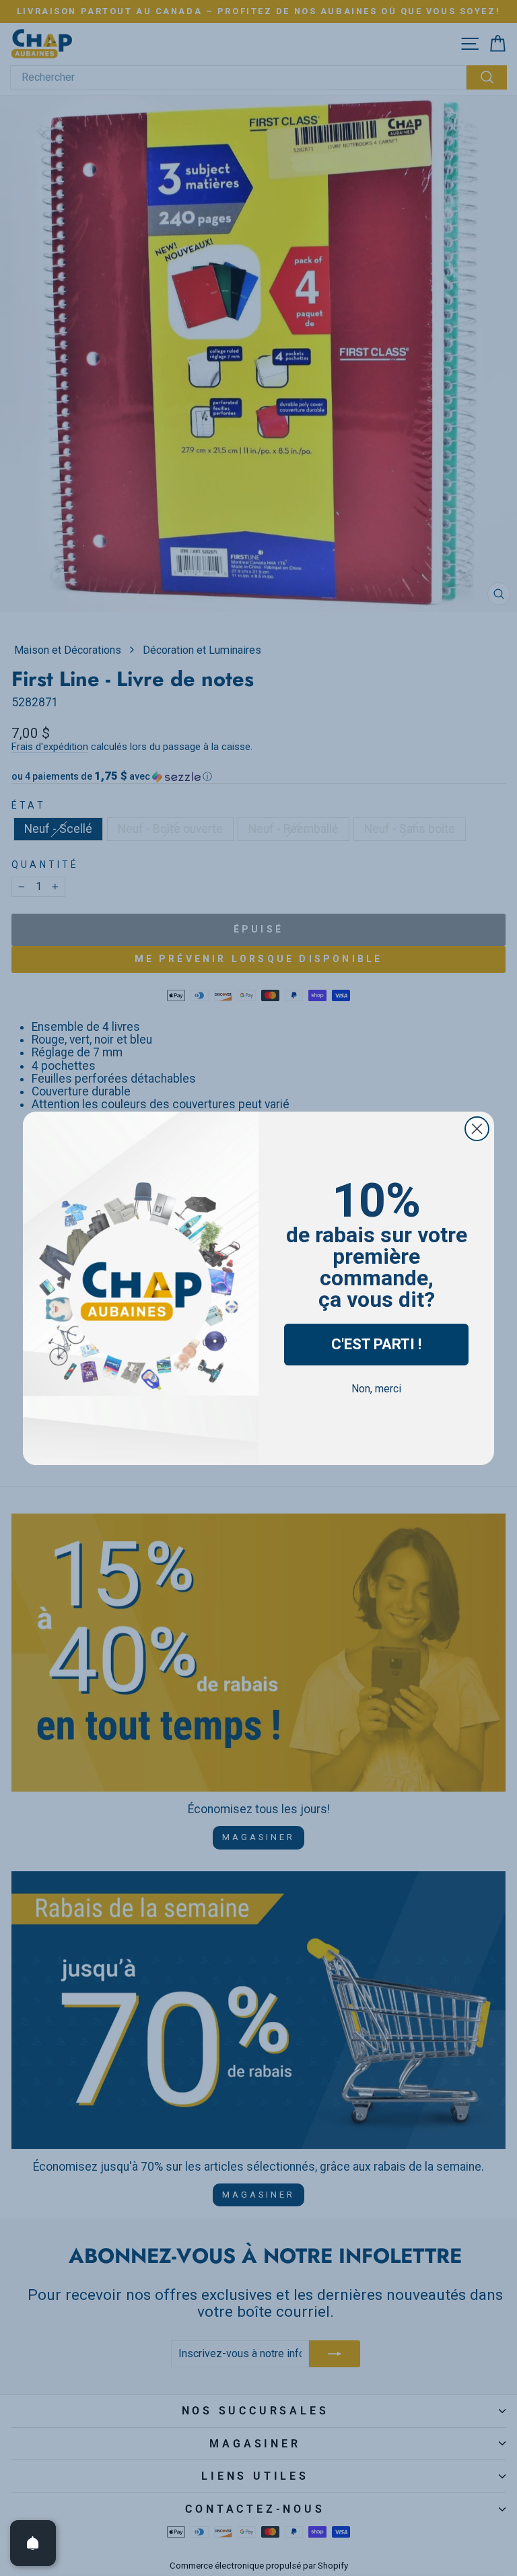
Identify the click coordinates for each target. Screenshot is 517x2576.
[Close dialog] (477, 1129)
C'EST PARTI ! (376, 1344)
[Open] (33, 2543)
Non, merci (376, 1389)
